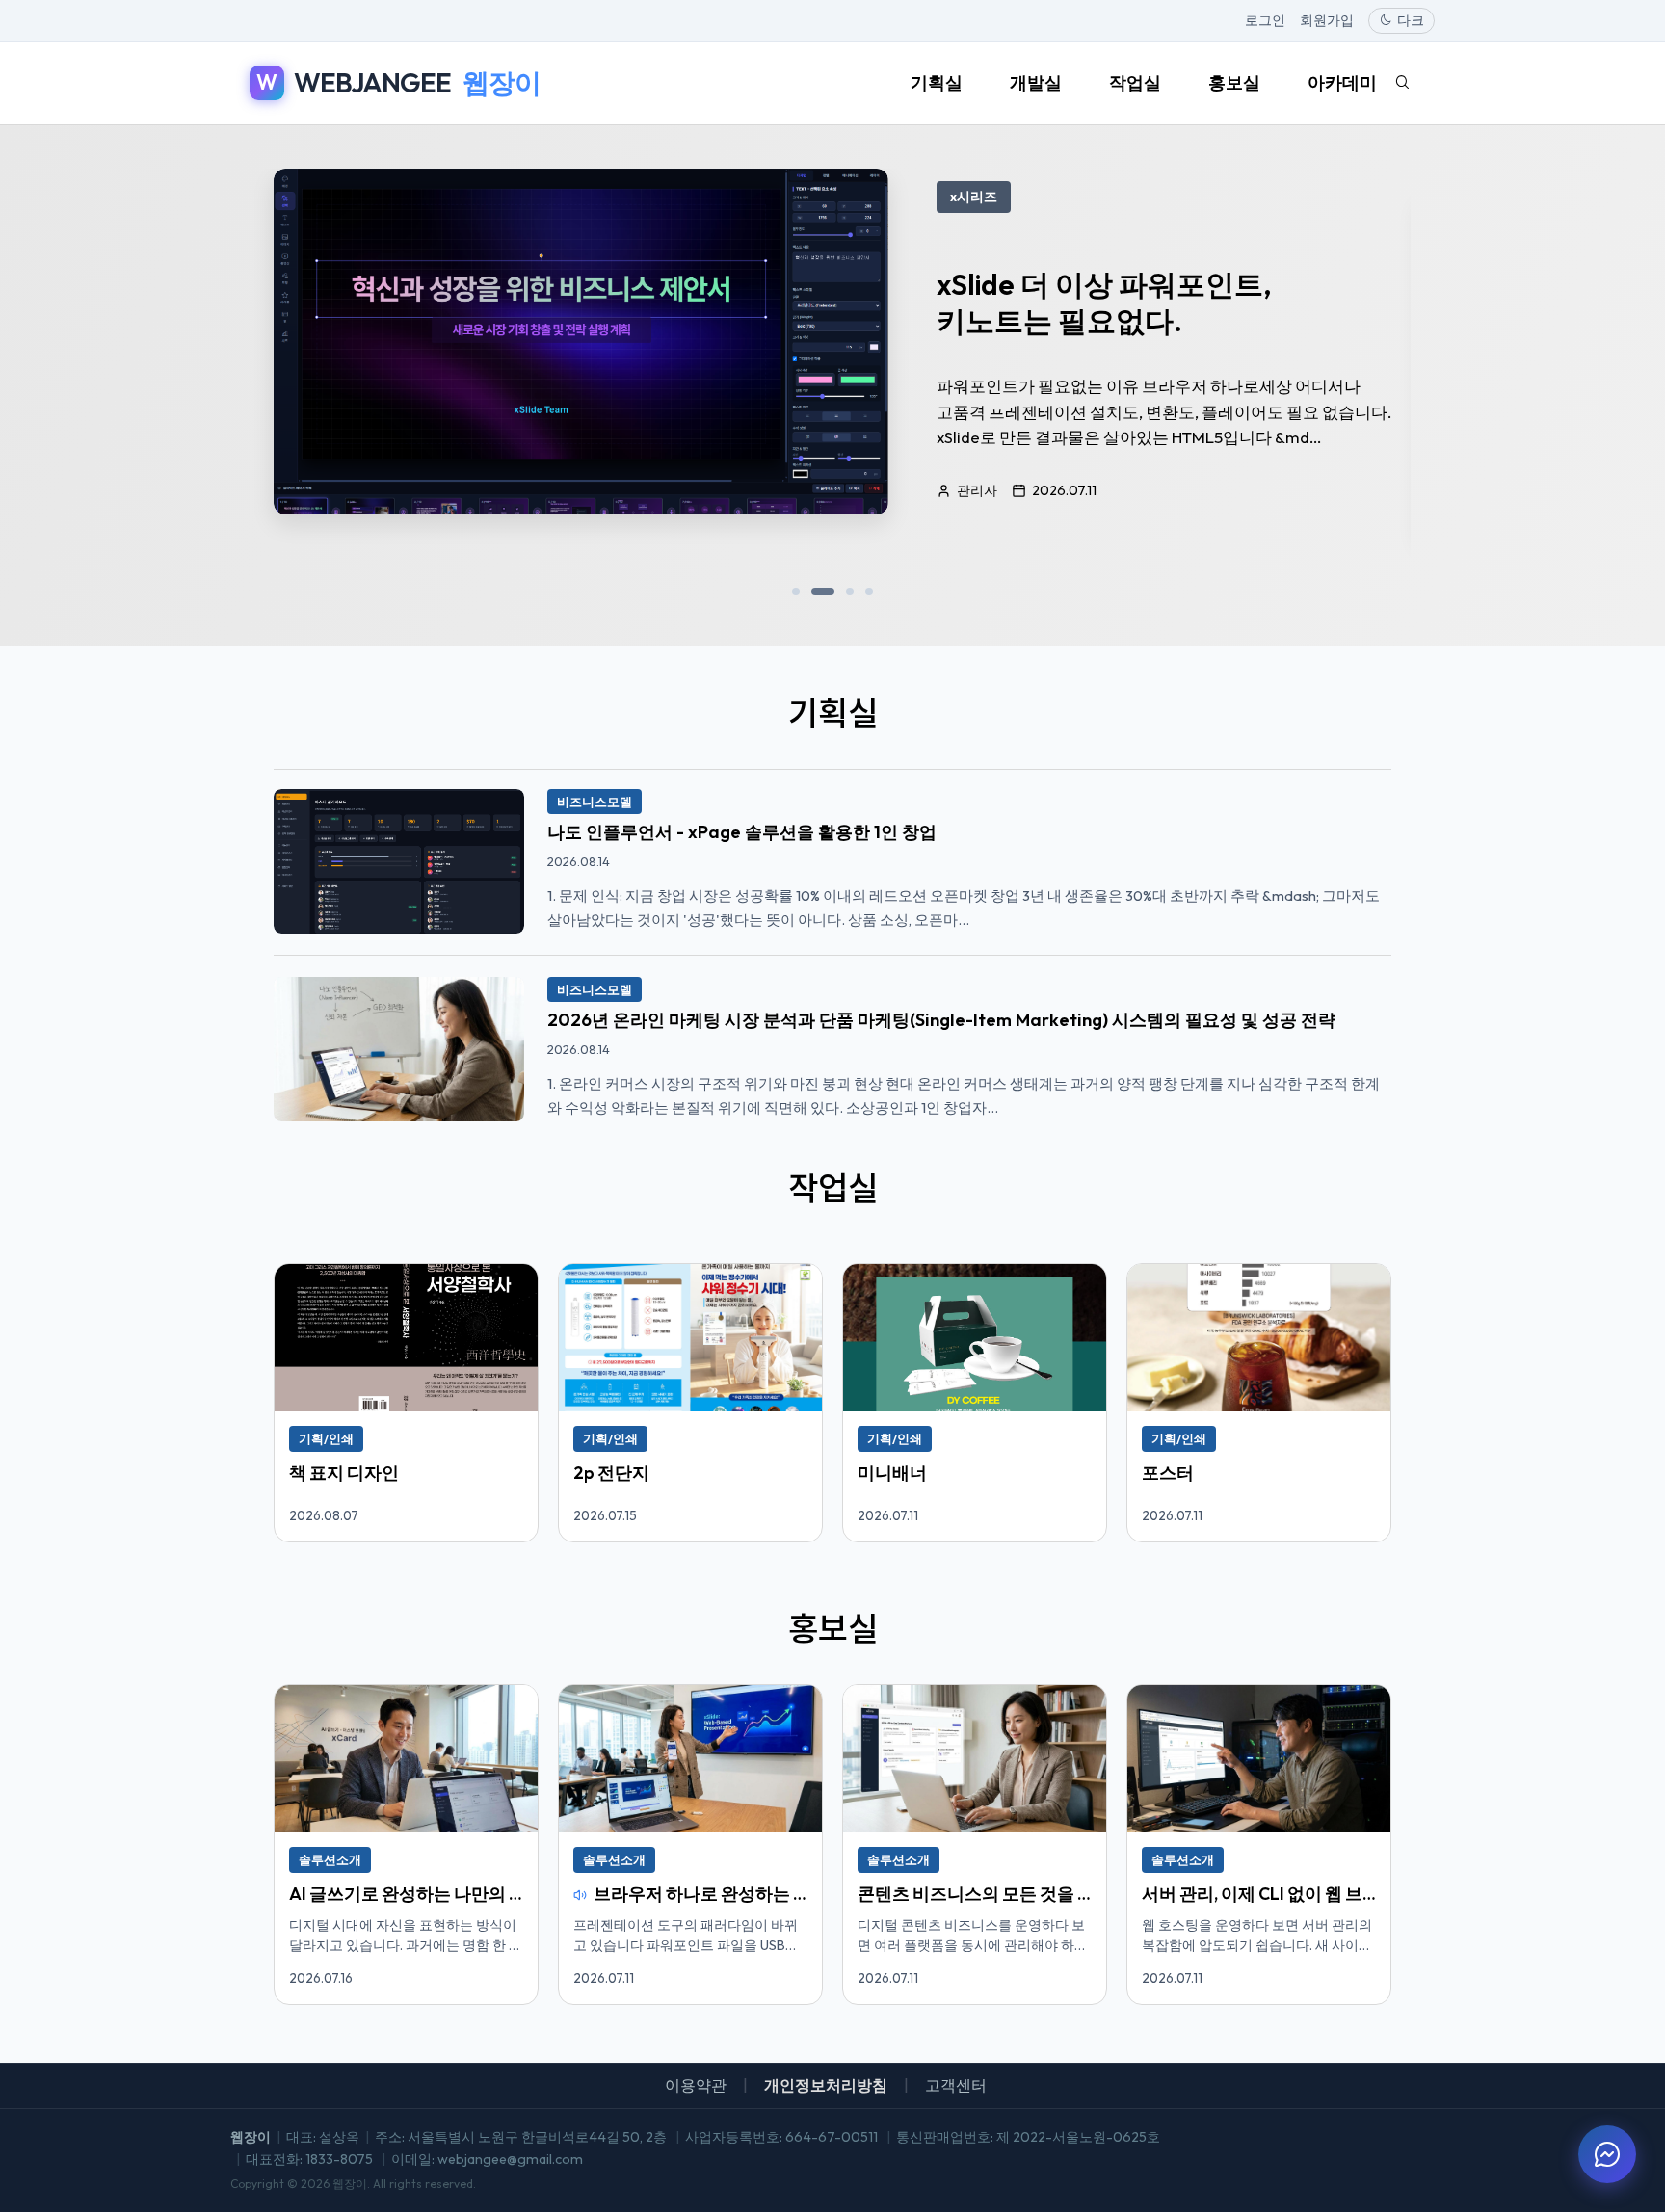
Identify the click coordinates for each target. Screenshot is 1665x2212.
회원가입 (1327, 20)
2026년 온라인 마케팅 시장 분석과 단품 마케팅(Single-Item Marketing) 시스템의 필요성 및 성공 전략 (941, 1020)
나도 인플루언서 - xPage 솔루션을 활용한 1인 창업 (742, 832)
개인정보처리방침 (826, 2085)
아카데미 (1342, 82)
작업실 (1135, 82)
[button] (796, 592)
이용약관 (696, 2085)
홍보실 (1234, 82)
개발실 (1036, 82)
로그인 (1265, 20)
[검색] (1402, 83)
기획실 (937, 82)
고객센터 (956, 2085)
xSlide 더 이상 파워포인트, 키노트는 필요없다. (1104, 303)
